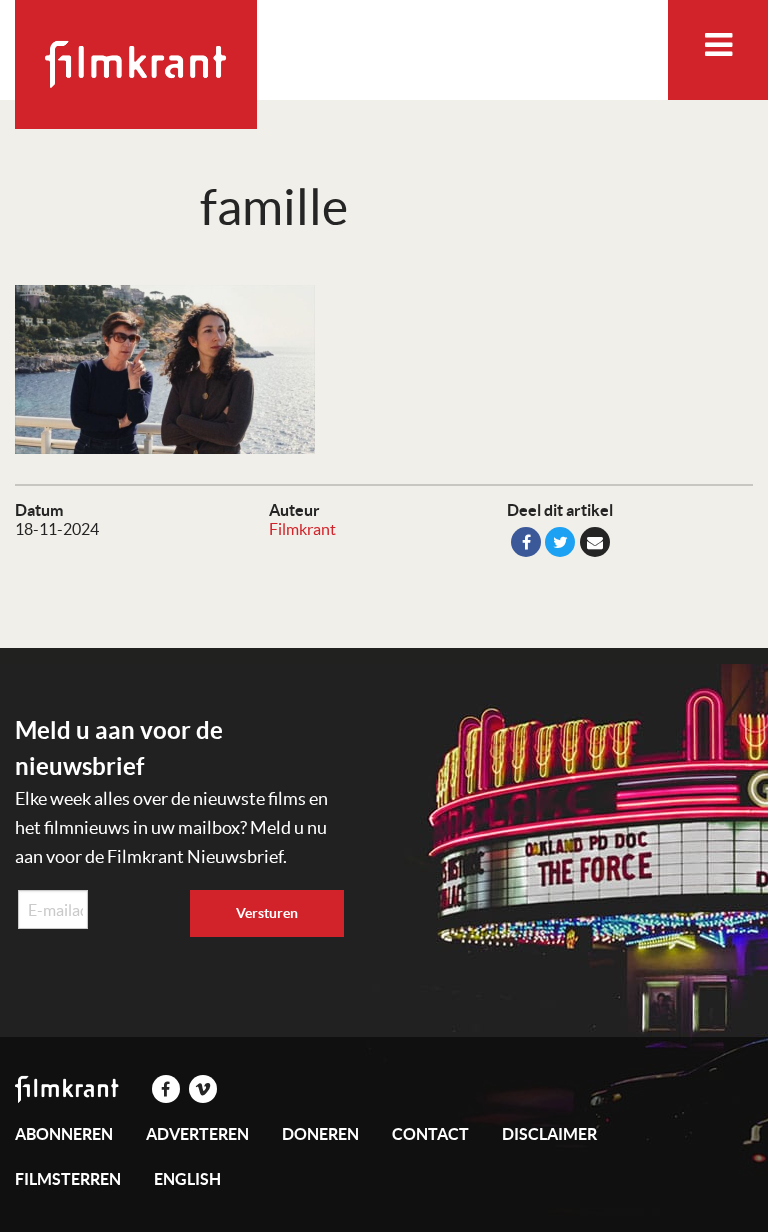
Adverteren (197, 1134)
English (187, 1179)
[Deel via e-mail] (595, 542)
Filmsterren (68, 1179)
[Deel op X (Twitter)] (560, 542)
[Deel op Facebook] (526, 542)
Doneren (320, 1134)
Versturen (267, 913)
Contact (430, 1134)
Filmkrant (302, 529)
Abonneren (64, 1134)
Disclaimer (549, 1134)
